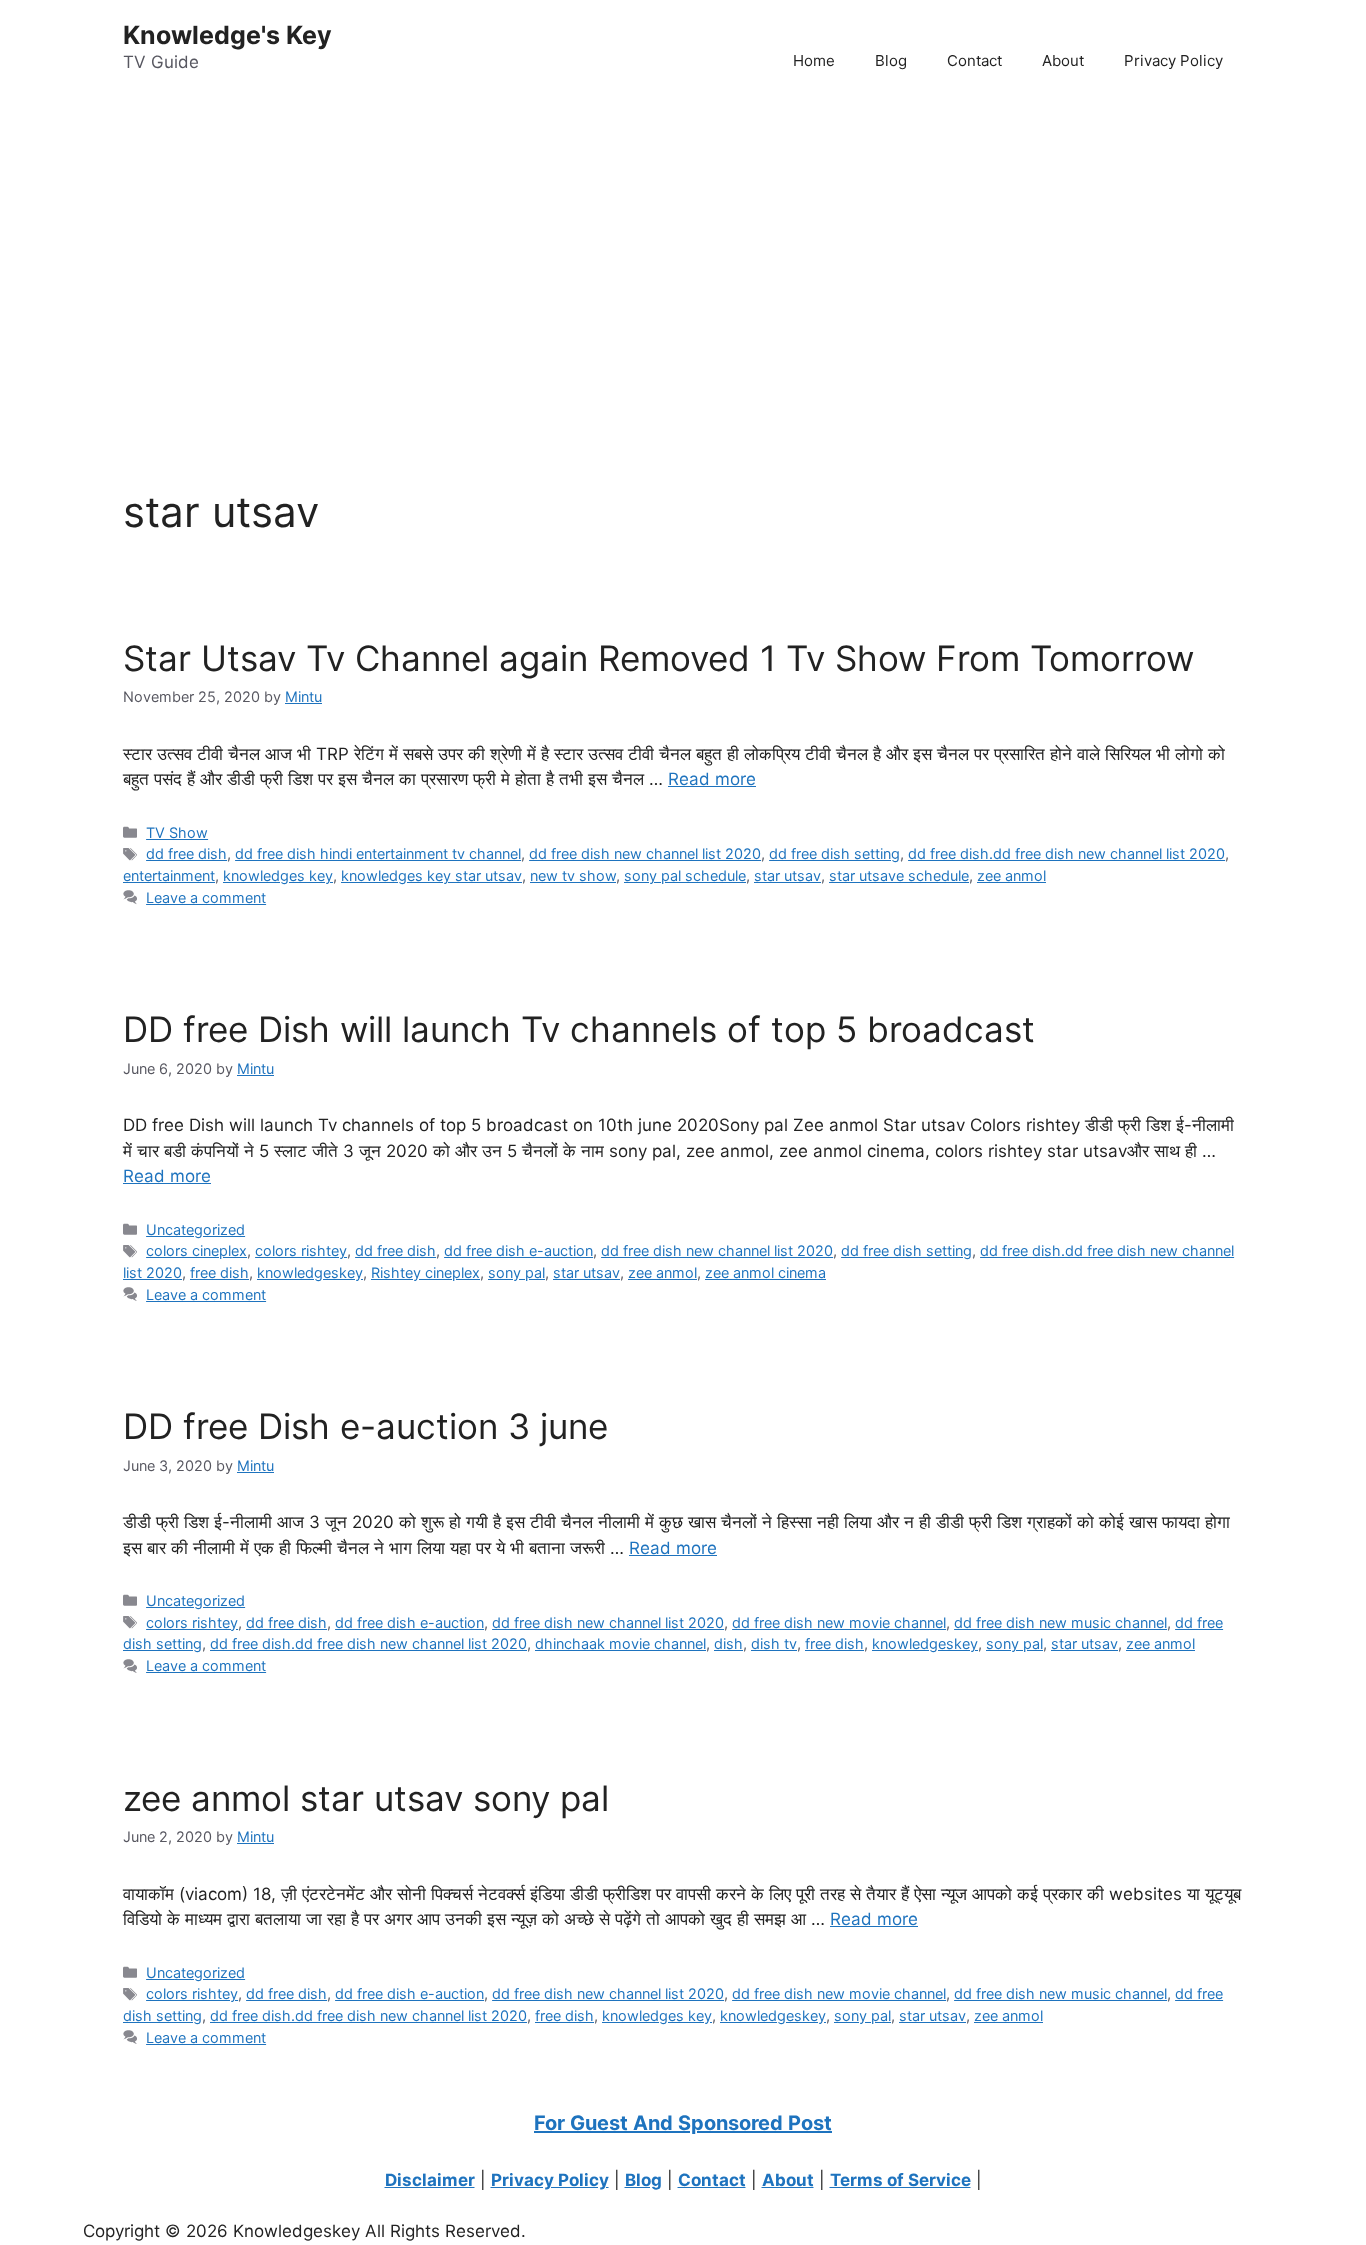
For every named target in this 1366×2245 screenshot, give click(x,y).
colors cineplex (196, 1250)
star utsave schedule (899, 875)
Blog (891, 60)
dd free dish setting (834, 853)
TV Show (177, 832)
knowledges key (278, 875)
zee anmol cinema (765, 1272)
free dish (219, 1272)
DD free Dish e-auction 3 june (365, 1426)
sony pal (516, 1272)
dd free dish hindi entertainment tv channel (378, 853)
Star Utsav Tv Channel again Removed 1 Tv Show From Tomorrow (658, 658)
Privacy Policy (1173, 60)
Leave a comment (206, 897)
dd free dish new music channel (1060, 1622)
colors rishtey (301, 1250)
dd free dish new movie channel (839, 1622)
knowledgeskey (310, 1272)
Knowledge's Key (227, 35)
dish (728, 1643)
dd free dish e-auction (518, 1250)
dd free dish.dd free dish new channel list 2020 (1066, 853)
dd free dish (186, 853)
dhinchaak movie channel (620, 1643)
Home (814, 60)
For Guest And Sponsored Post (683, 2123)
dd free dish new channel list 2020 (645, 853)
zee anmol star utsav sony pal (366, 1798)
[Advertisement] (600, 261)
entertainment (169, 875)
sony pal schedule (685, 875)
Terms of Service (900, 2180)
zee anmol (1011, 875)
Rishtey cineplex (425, 1272)
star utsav (787, 875)
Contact (974, 60)
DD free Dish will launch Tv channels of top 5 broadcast (579, 1029)
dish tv (774, 1643)
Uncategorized (195, 1229)
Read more (712, 779)
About (1063, 60)
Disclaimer (430, 2180)
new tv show (573, 875)
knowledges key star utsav (431, 875)
